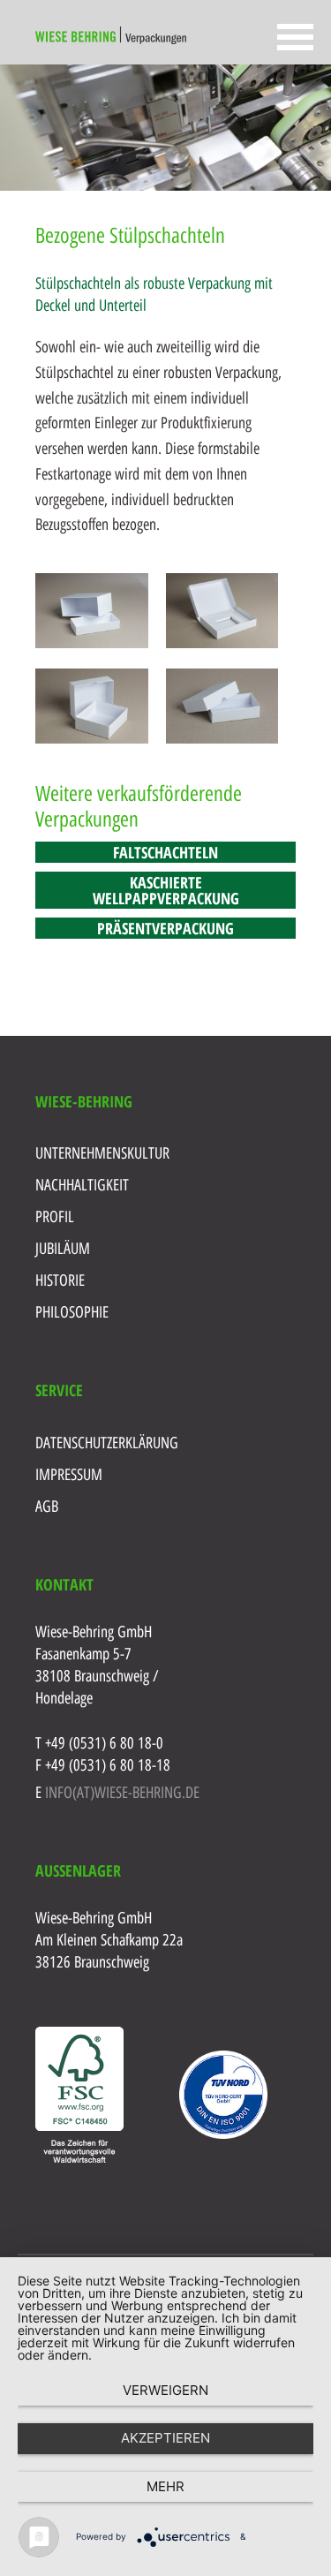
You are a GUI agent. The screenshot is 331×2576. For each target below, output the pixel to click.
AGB (47, 1507)
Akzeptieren (165, 2438)
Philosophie (72, 1312)
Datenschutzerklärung (107, 1443)
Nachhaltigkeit (82, 1185)
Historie (60, 1280)
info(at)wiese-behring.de (122, 1793)
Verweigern (165, 2390)
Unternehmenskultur (102, 1153)
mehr (165, 2486)
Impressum (69, 1475)
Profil (55, 1217)
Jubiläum (63, 1249)
